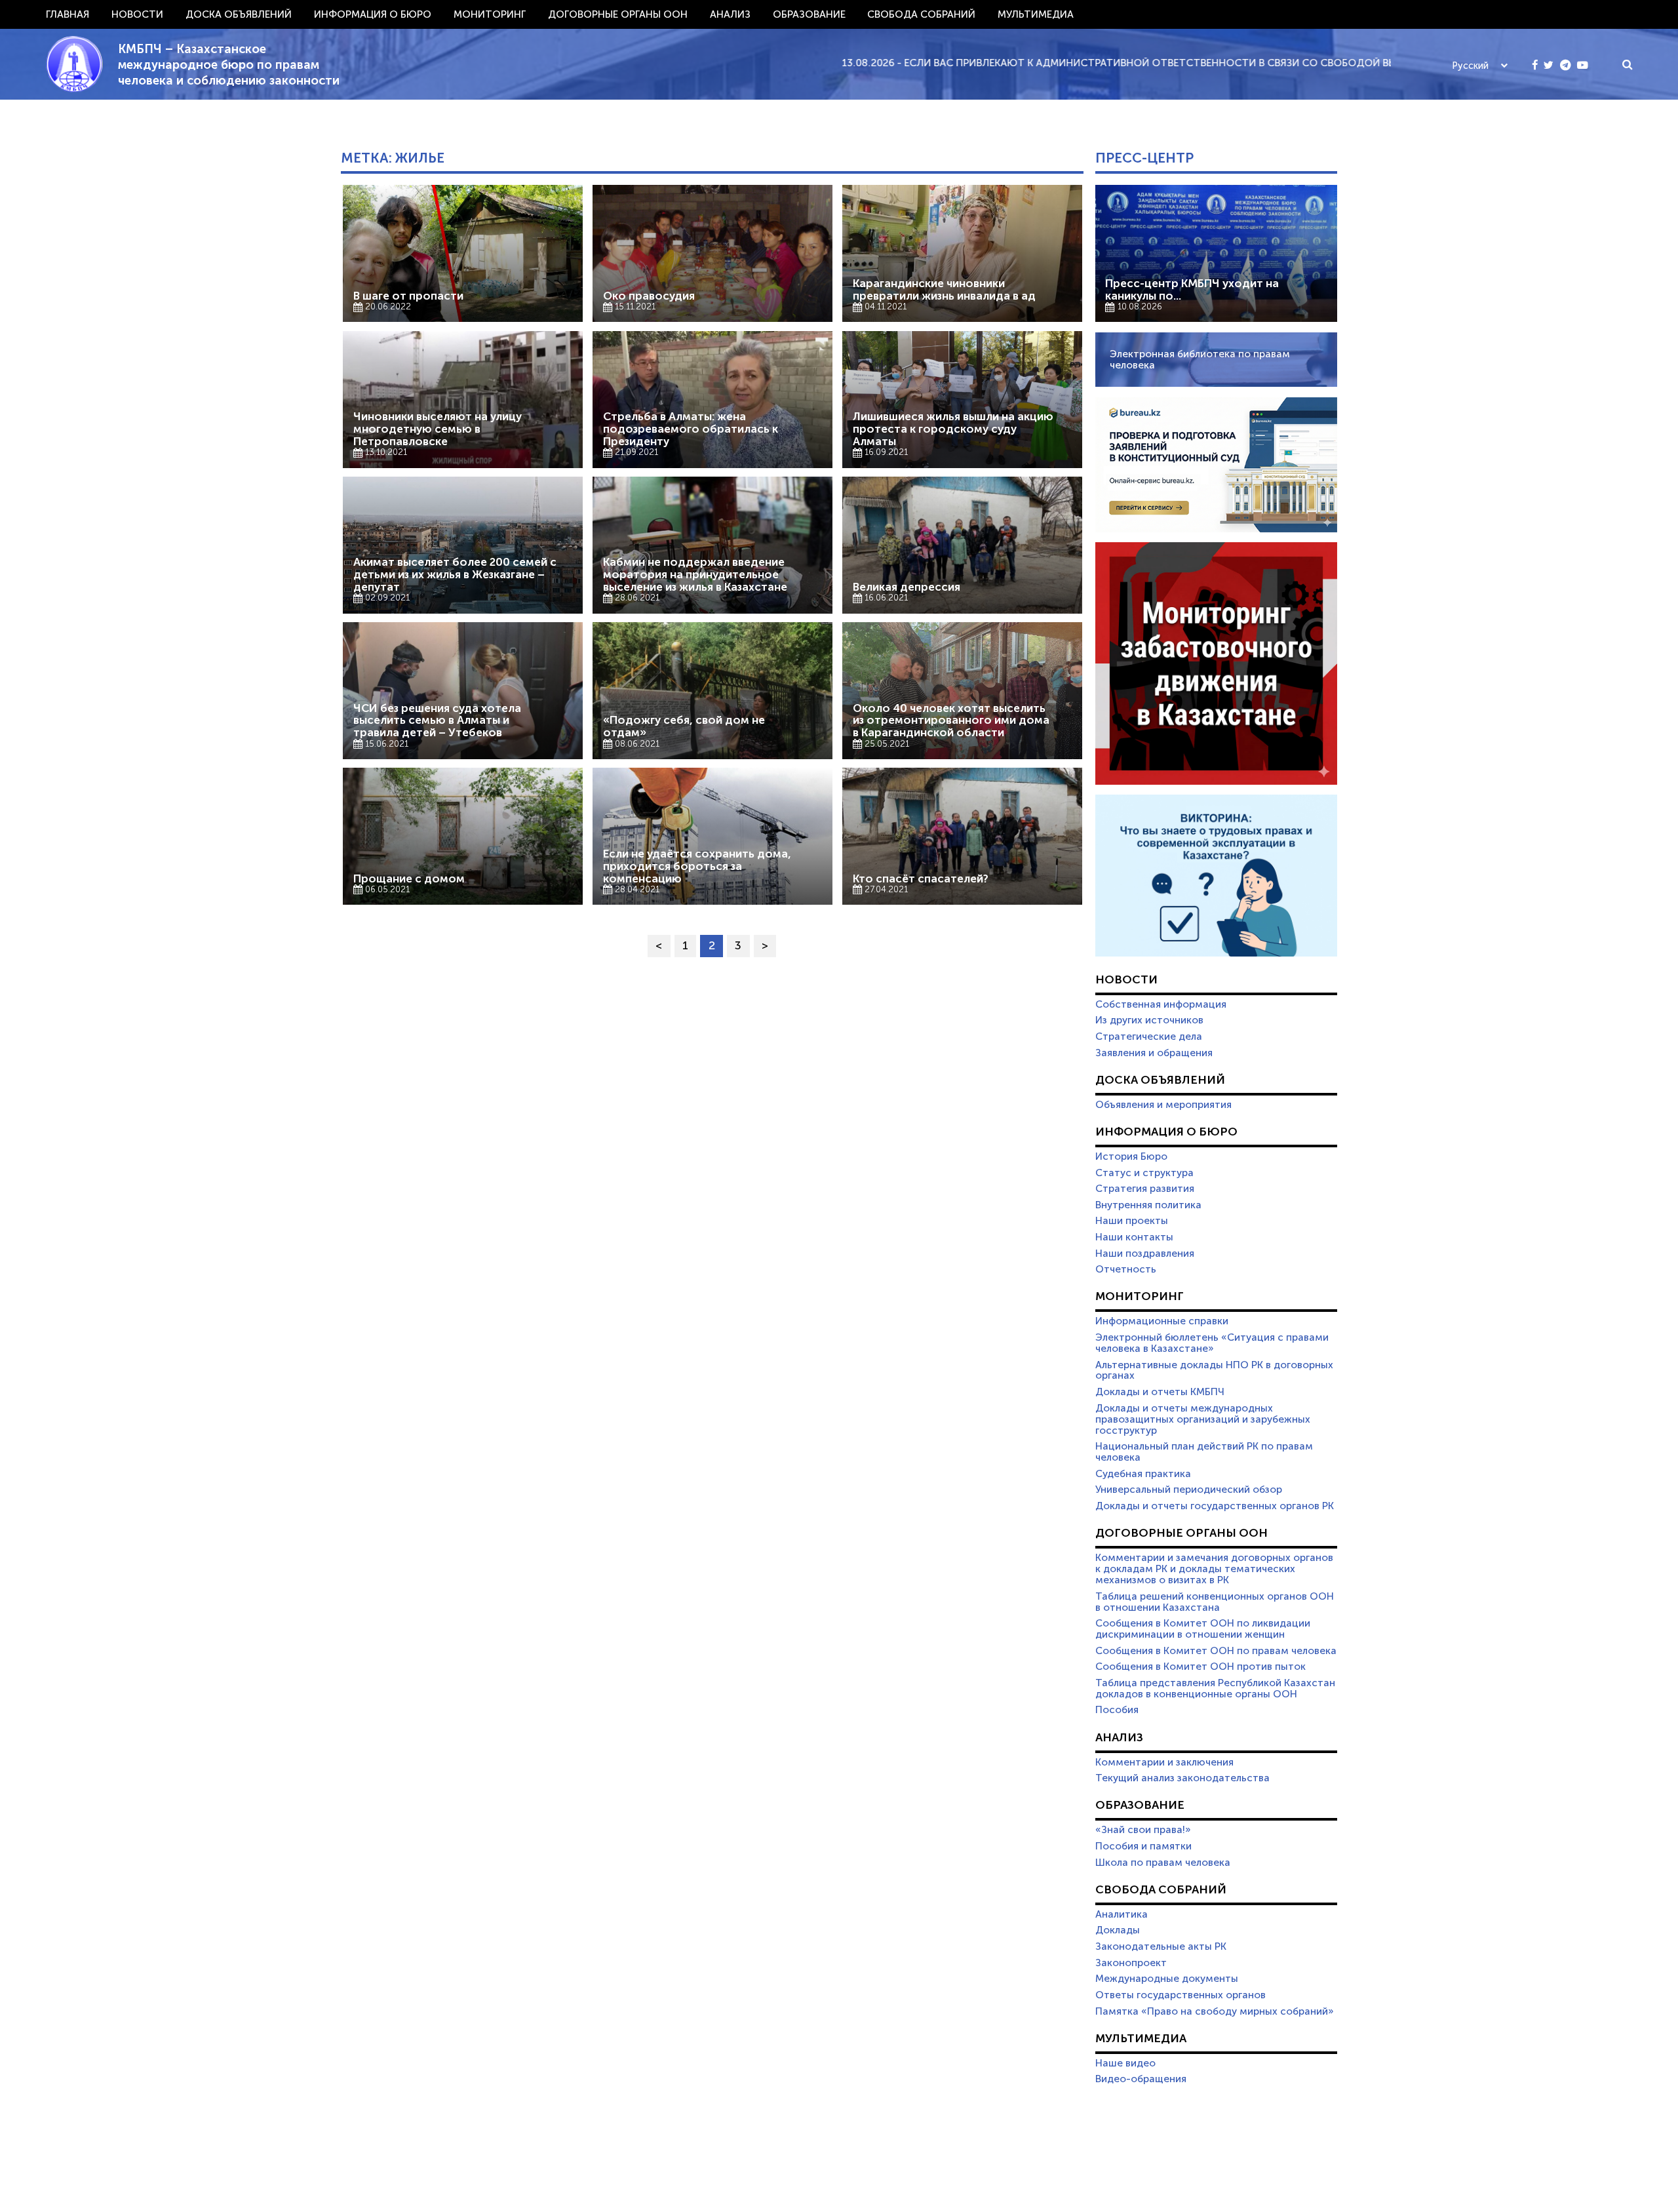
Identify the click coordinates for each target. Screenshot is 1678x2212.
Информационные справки (1162, 1321)
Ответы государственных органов (1180, 1995)
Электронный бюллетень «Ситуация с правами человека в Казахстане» (1212, 1343)
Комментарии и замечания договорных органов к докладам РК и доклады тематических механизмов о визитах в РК (1214, 1569)
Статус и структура (1144, 1173)
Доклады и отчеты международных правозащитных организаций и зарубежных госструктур (1203, 1419)
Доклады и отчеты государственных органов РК (1215, 1506)
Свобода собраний (921, 14)
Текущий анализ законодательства (1182, 1778)
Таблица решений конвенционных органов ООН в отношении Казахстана (1215, 1602)
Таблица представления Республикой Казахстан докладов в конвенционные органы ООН (1215, 1689)
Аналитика (1122, 1914)
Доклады (1118, 1930)
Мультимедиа (1036, 14)
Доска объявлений (239, 14)
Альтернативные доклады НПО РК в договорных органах (1214, 1371)
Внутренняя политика (1148, 1205)
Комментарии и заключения (1164, 1762)
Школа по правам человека (1163, 1863)
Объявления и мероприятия (1163, 1105)
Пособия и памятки (1143, 1846)
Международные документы (1167, 1979)
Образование (809, 14)
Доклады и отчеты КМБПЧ (1160, 1392)
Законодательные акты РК (1161, 1946)
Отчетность (1126, 1269)
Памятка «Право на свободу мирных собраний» (1215, 2011)
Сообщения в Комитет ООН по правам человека (1216, 1651)
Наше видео (1125, 2063)
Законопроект (1131, 1963)
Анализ (730, 14)
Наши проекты (1132, 1221)
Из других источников (1149, 1020)
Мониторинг (490, 14)
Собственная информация (1161, 1004)
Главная (68, 14)
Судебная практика (1143, 1474)
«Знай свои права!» (1143, 1830)
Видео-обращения (1141, 2079)
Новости (137, 14)
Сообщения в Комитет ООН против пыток (1200, 1667)
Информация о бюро (373, 14)
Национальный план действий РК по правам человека (1204, 1452)
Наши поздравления (1145, 1254)
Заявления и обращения (1154, 1053)
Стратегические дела (1149, 1037)
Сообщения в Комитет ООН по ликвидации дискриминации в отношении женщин (1203, 1629)
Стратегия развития (1145, 1189)
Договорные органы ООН (618, 14)
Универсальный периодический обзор (1189, 1490)
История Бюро (1131, 1156)
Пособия (1117, 1710)
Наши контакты (1134, 1237)
